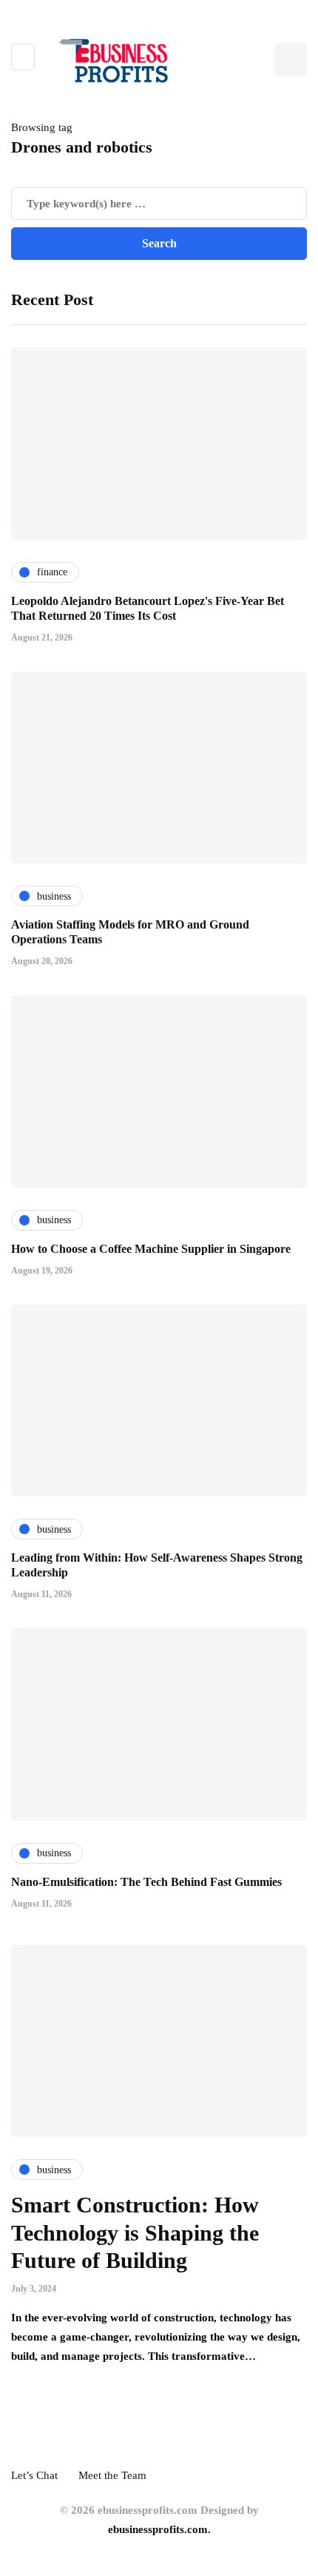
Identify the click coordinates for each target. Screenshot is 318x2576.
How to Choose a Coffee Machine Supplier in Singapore (151, 1249)
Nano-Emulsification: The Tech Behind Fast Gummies (146, 1882)
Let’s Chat (34, 2475)
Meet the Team (112, 2475)
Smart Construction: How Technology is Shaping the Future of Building (135, 2232)
